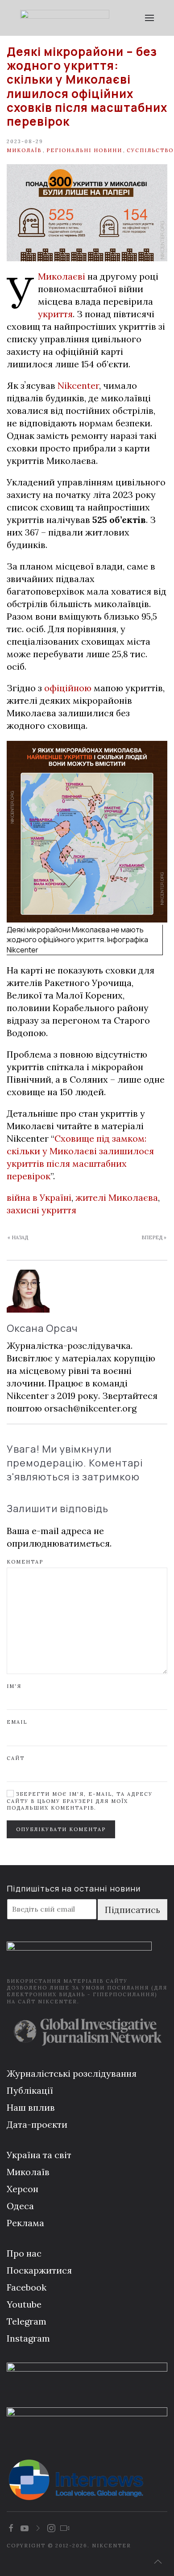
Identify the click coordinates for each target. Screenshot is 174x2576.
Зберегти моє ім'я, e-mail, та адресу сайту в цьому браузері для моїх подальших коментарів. (80, 1801)
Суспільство (150, 150)
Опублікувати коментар (61, 1829)
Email (17, 1722)
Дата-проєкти (37, 2124)
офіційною (68, 688)
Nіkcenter (78, 385)
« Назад (18, 1237)
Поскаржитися (39, 2270)
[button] (149, 18)
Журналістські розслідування (72, 2073)
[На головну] (65, 18)
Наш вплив (31, 2107)
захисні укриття (41, 1210)
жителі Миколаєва (117, 1197)
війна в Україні (39, 1197)
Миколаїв (24, 150)
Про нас (24, 2253)
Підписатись (133, 1910)
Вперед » (154, 1237)
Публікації (30, 2090)
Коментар (25, 1562)
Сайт (16, 1758)
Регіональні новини (84, 150)
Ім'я (14, 1686)
